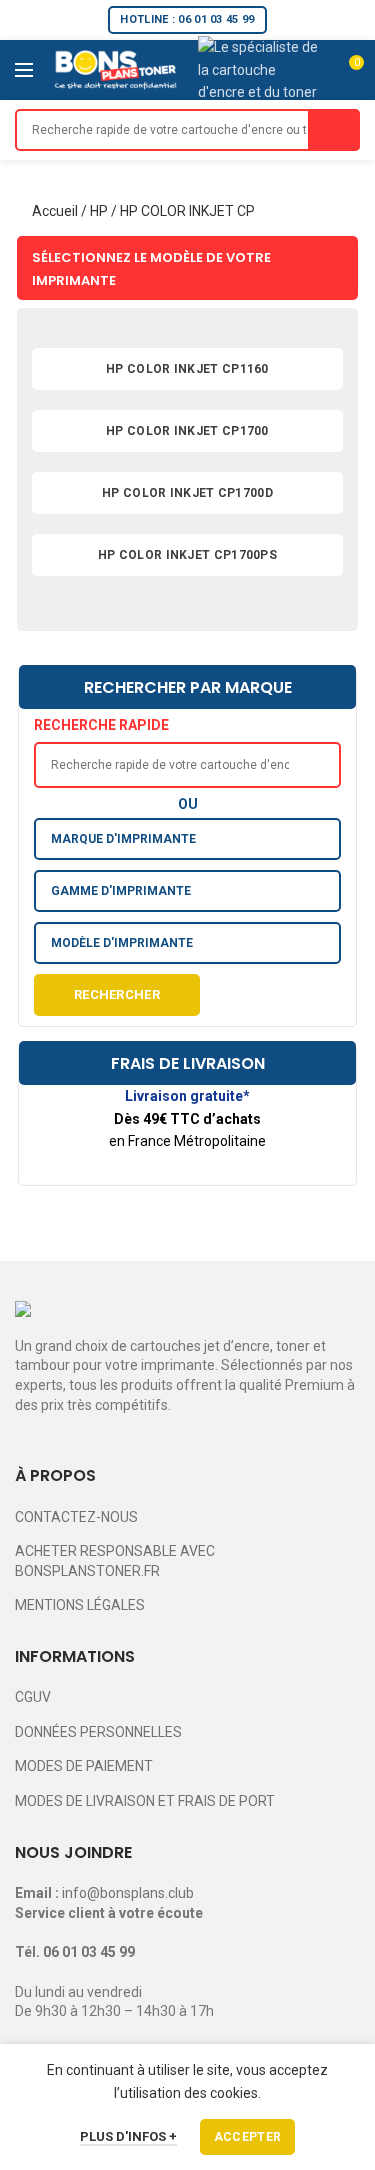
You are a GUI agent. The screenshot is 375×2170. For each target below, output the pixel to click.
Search (334, 130)
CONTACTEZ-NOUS (76, 1517)
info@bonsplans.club (128, 1893)
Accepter (247, 2137)
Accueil (55, 211)
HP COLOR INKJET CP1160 (187, 369)
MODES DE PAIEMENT (84, 1766)
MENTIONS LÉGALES (80, 1605)
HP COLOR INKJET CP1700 (187, 431)
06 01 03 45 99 (89, 1952)
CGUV (33, 1697)
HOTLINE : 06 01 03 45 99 (187, 19)
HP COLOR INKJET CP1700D (187, 493)
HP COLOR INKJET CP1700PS (187, 555)
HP (99, 211)
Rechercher (117, 994)
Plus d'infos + (128, 2136)
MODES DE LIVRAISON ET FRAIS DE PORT (145, 1801)
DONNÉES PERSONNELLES (98, 1732)
